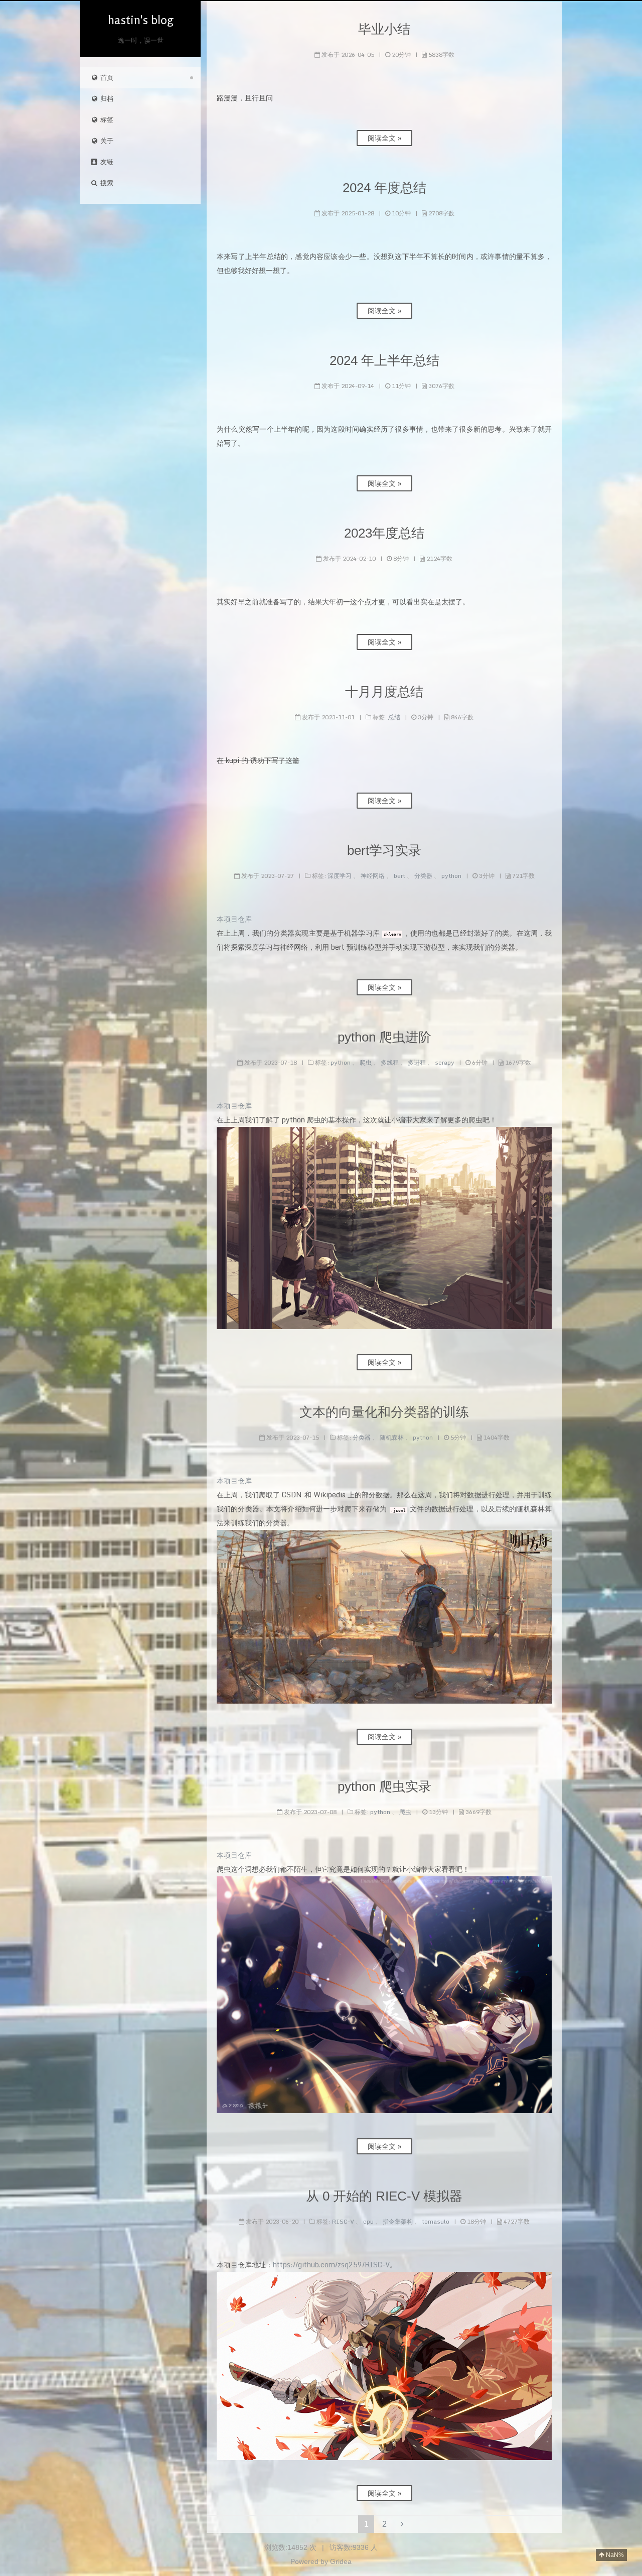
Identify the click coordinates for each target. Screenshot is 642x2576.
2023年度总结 (384, 533)
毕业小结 (384, 29)
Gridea (341, 2561)
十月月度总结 (384, 692)
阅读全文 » (384, 138)
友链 (106, 162)
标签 (106, 120)
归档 (106, 99)
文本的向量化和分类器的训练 (384, 1412)
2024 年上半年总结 (384, 360)
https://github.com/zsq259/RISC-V (331, 2265)
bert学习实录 (384, 850)
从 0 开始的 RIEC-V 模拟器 (384, 2196)
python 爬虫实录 (384, 1786)
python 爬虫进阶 (384, 1037)
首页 (106, 78)
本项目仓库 (234, 919)
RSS (145, 353)
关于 (106, 141)
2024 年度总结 (384, 188)
